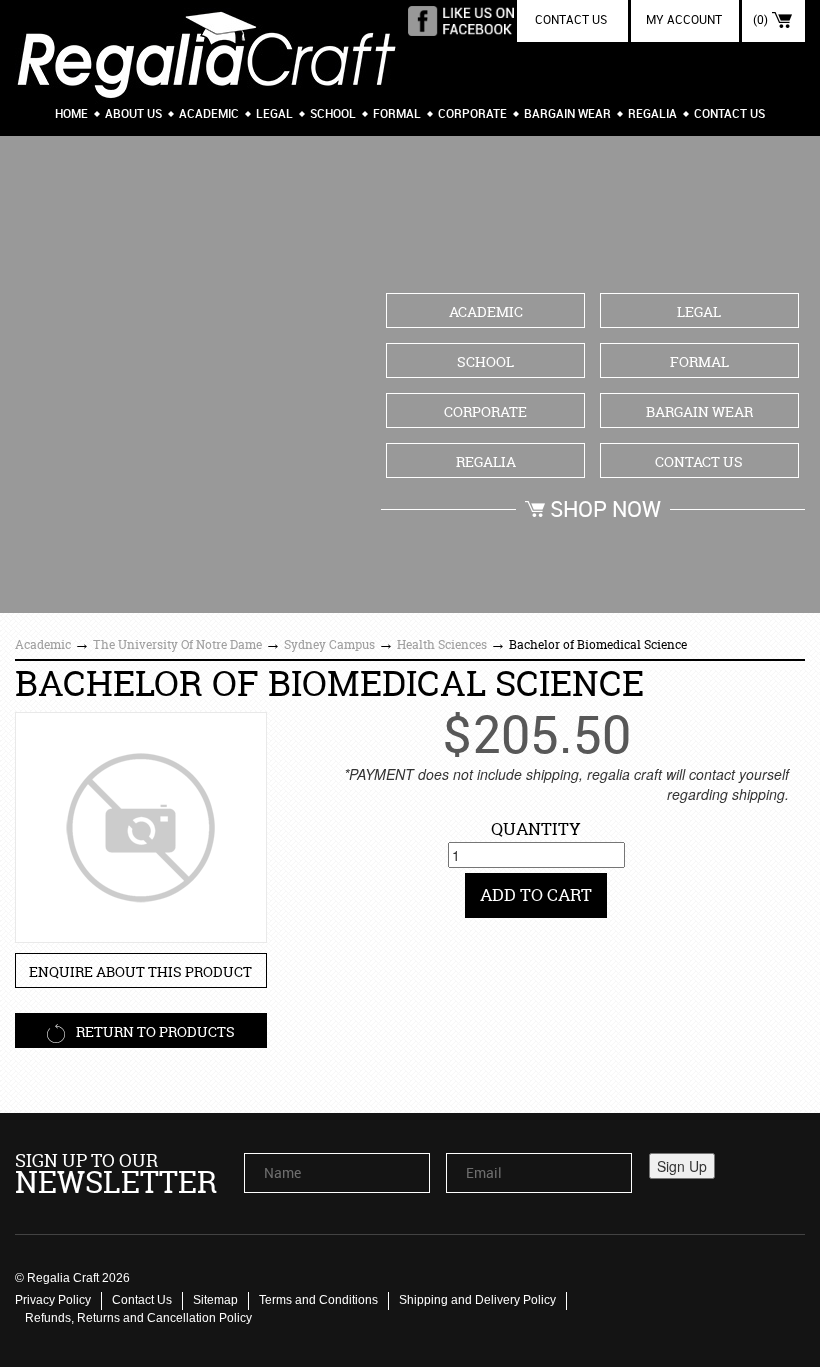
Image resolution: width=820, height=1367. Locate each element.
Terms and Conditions (318, 1300)
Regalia (652, 114)
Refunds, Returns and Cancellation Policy (138, 1318)
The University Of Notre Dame (177, 644)
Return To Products (154, 1031)
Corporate (472, 114)
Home (71, 114)
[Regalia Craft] (207, 50)
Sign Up (682, 1166)
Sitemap (215, 1300)
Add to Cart (536, 894)
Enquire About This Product (140, 971)
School (333, 114)
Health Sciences (442, 644)
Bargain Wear (567, 114)
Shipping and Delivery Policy (477, 1300)
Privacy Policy (53, 1300)
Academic (209, 114)
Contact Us (729, 114)
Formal (397, 114)
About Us (133, 114)
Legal (274, 114)
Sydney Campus (329, 644)
